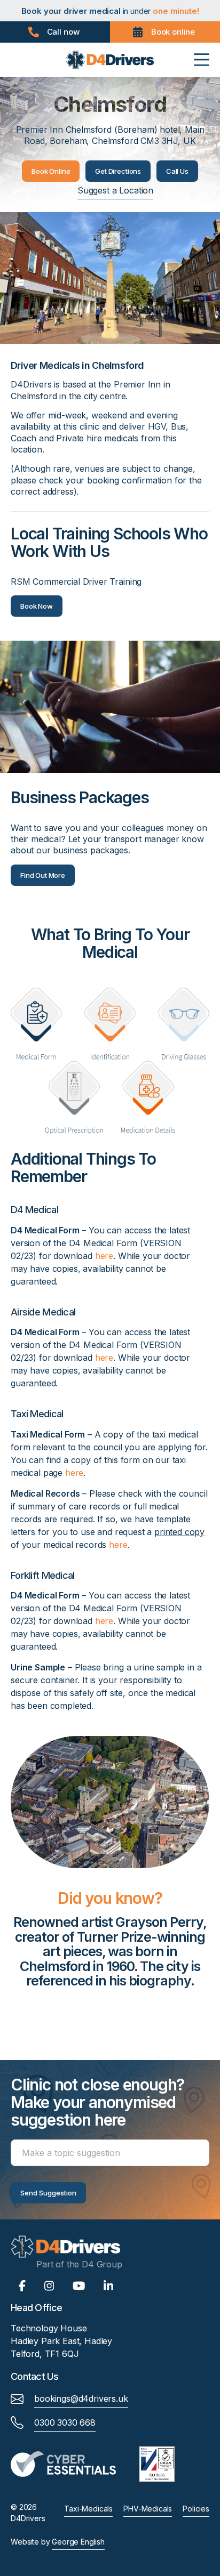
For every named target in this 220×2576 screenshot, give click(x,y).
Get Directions (118, 171)
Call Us (177, 171)
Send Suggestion (48, 2193)
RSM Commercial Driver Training (76, 582)
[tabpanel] (110, 1956)
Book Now (37, 606)
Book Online (51, 171)
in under (110, 11)
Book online (173, 32)
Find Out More (43, 875)
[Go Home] (110, 59)
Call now (63, 32)
